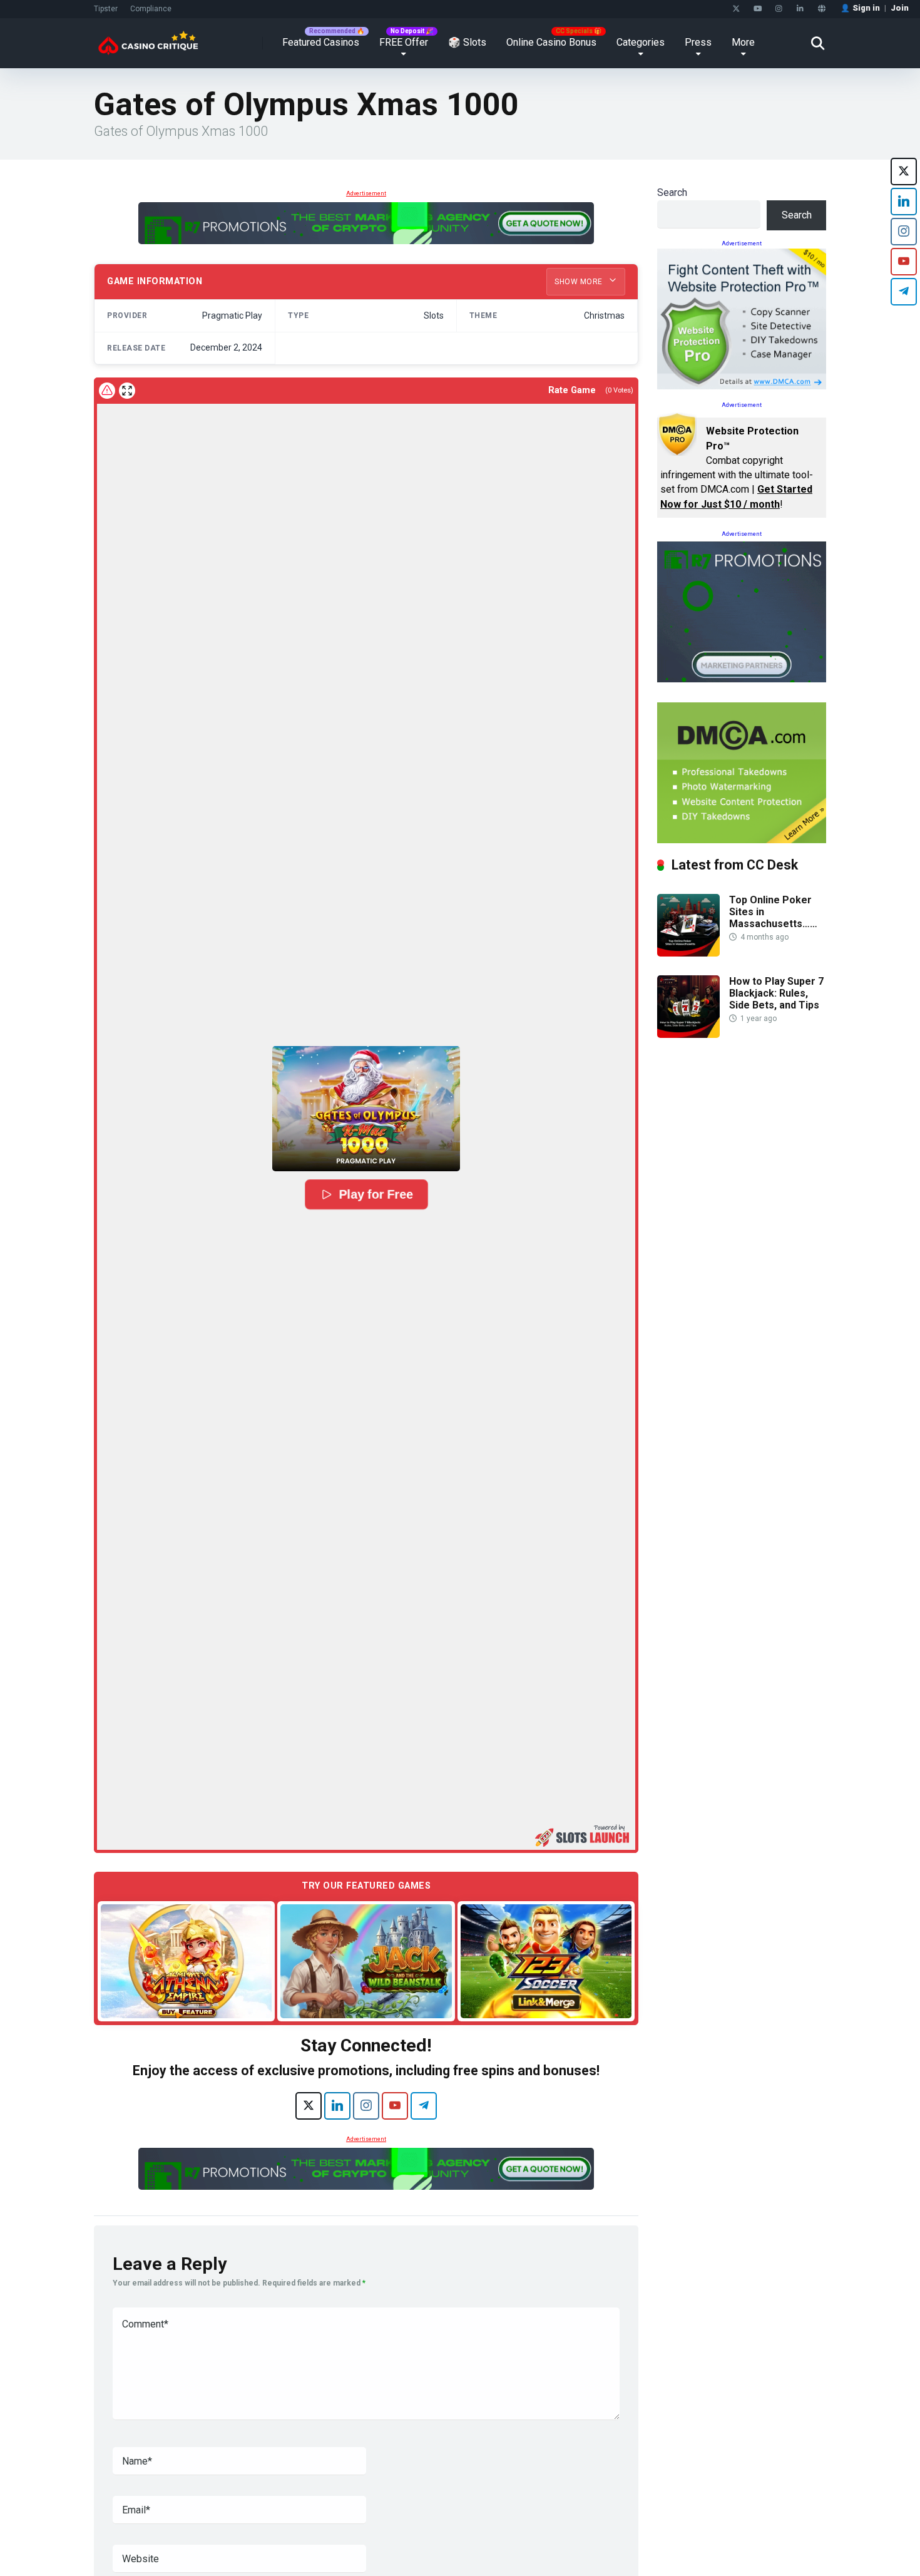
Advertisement (366, 193)
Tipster (106, 9)
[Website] (821, 9)
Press (698, 42)
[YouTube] (758, 9)
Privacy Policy (681, 2547)
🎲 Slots (467, 42)
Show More (580, 282)
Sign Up (686, 2514)
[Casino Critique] (148, 38)
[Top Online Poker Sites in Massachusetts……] (688, 953)
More (743, 42)
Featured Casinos (321, 42)
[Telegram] (424, 2106)
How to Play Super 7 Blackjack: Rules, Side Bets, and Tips (776, 993)
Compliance (151, 9)
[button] (366, 1109)
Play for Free (376, 1194)
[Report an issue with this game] (107, 391)
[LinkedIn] (800, 9)
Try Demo (187, 1960)
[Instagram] (779, 9)
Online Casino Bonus (551, 42)
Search (672, 192)
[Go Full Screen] (127, 391)
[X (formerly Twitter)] (309, 2106)
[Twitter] (736, 9)
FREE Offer (404, 42)
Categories (641, 42)
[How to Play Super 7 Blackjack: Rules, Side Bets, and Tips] (688, 1034)
